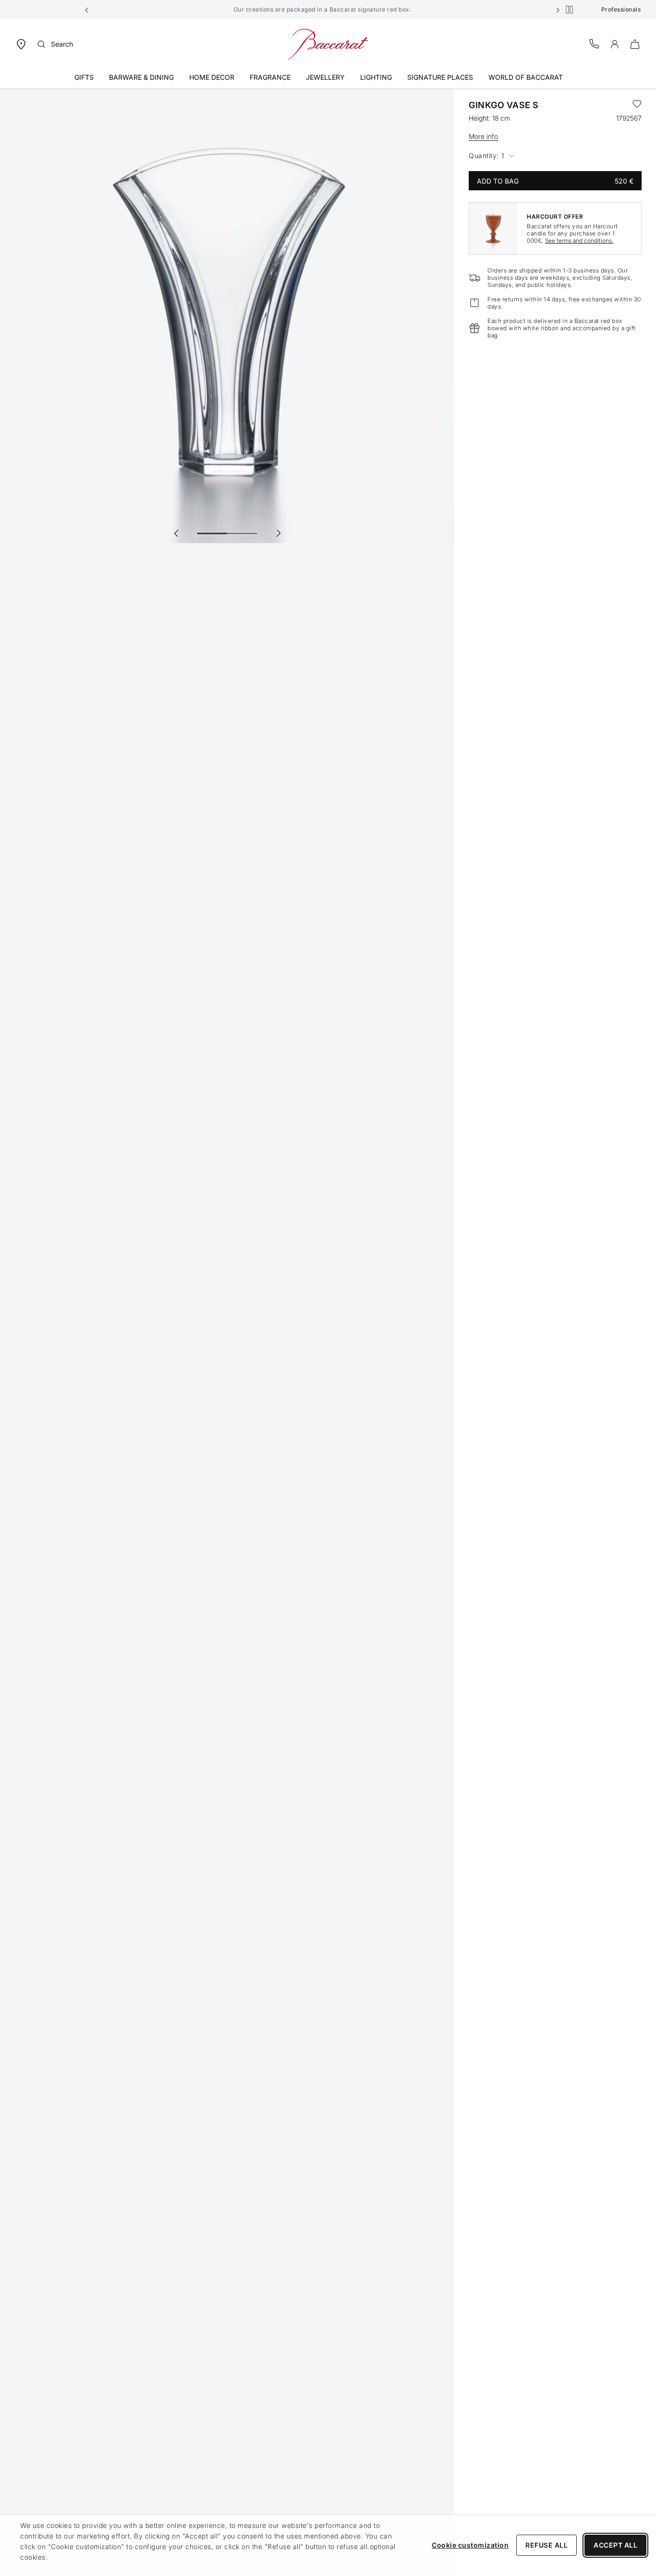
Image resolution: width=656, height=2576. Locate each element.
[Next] (278, 533)
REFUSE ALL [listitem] (547, 2545)
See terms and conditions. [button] (579, 241)
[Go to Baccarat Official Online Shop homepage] (328, 43)
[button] (87, 10)
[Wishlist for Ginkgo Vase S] (637, 105)
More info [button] (483, 136)
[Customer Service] (595, 43)
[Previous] (176, 533)
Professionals (621, 9)
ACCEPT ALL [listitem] (615, 2545)
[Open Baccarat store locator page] (21, 43)
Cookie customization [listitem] (470, 2545)
